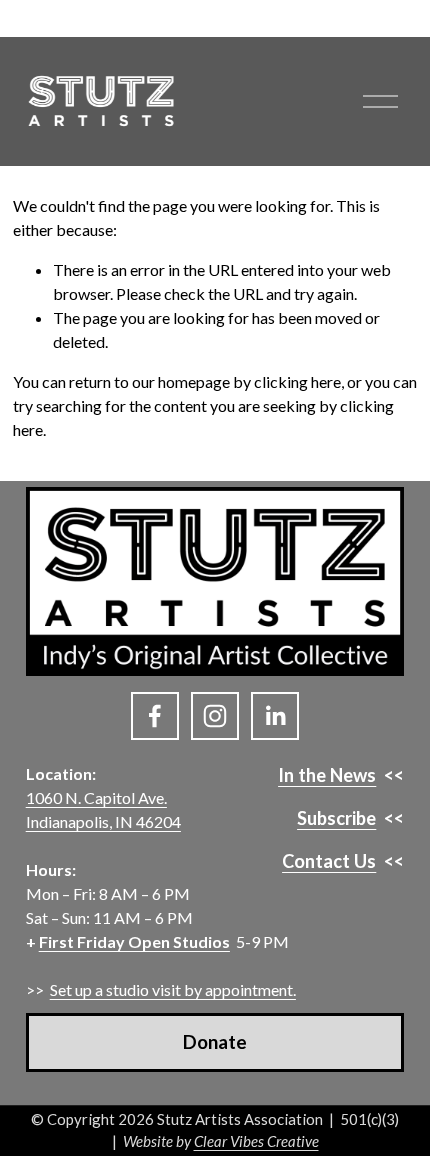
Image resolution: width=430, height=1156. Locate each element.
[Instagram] (215, 716)
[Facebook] (155, 716)
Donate (215, 1042)
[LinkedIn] (275, 716)
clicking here (297, 381)
